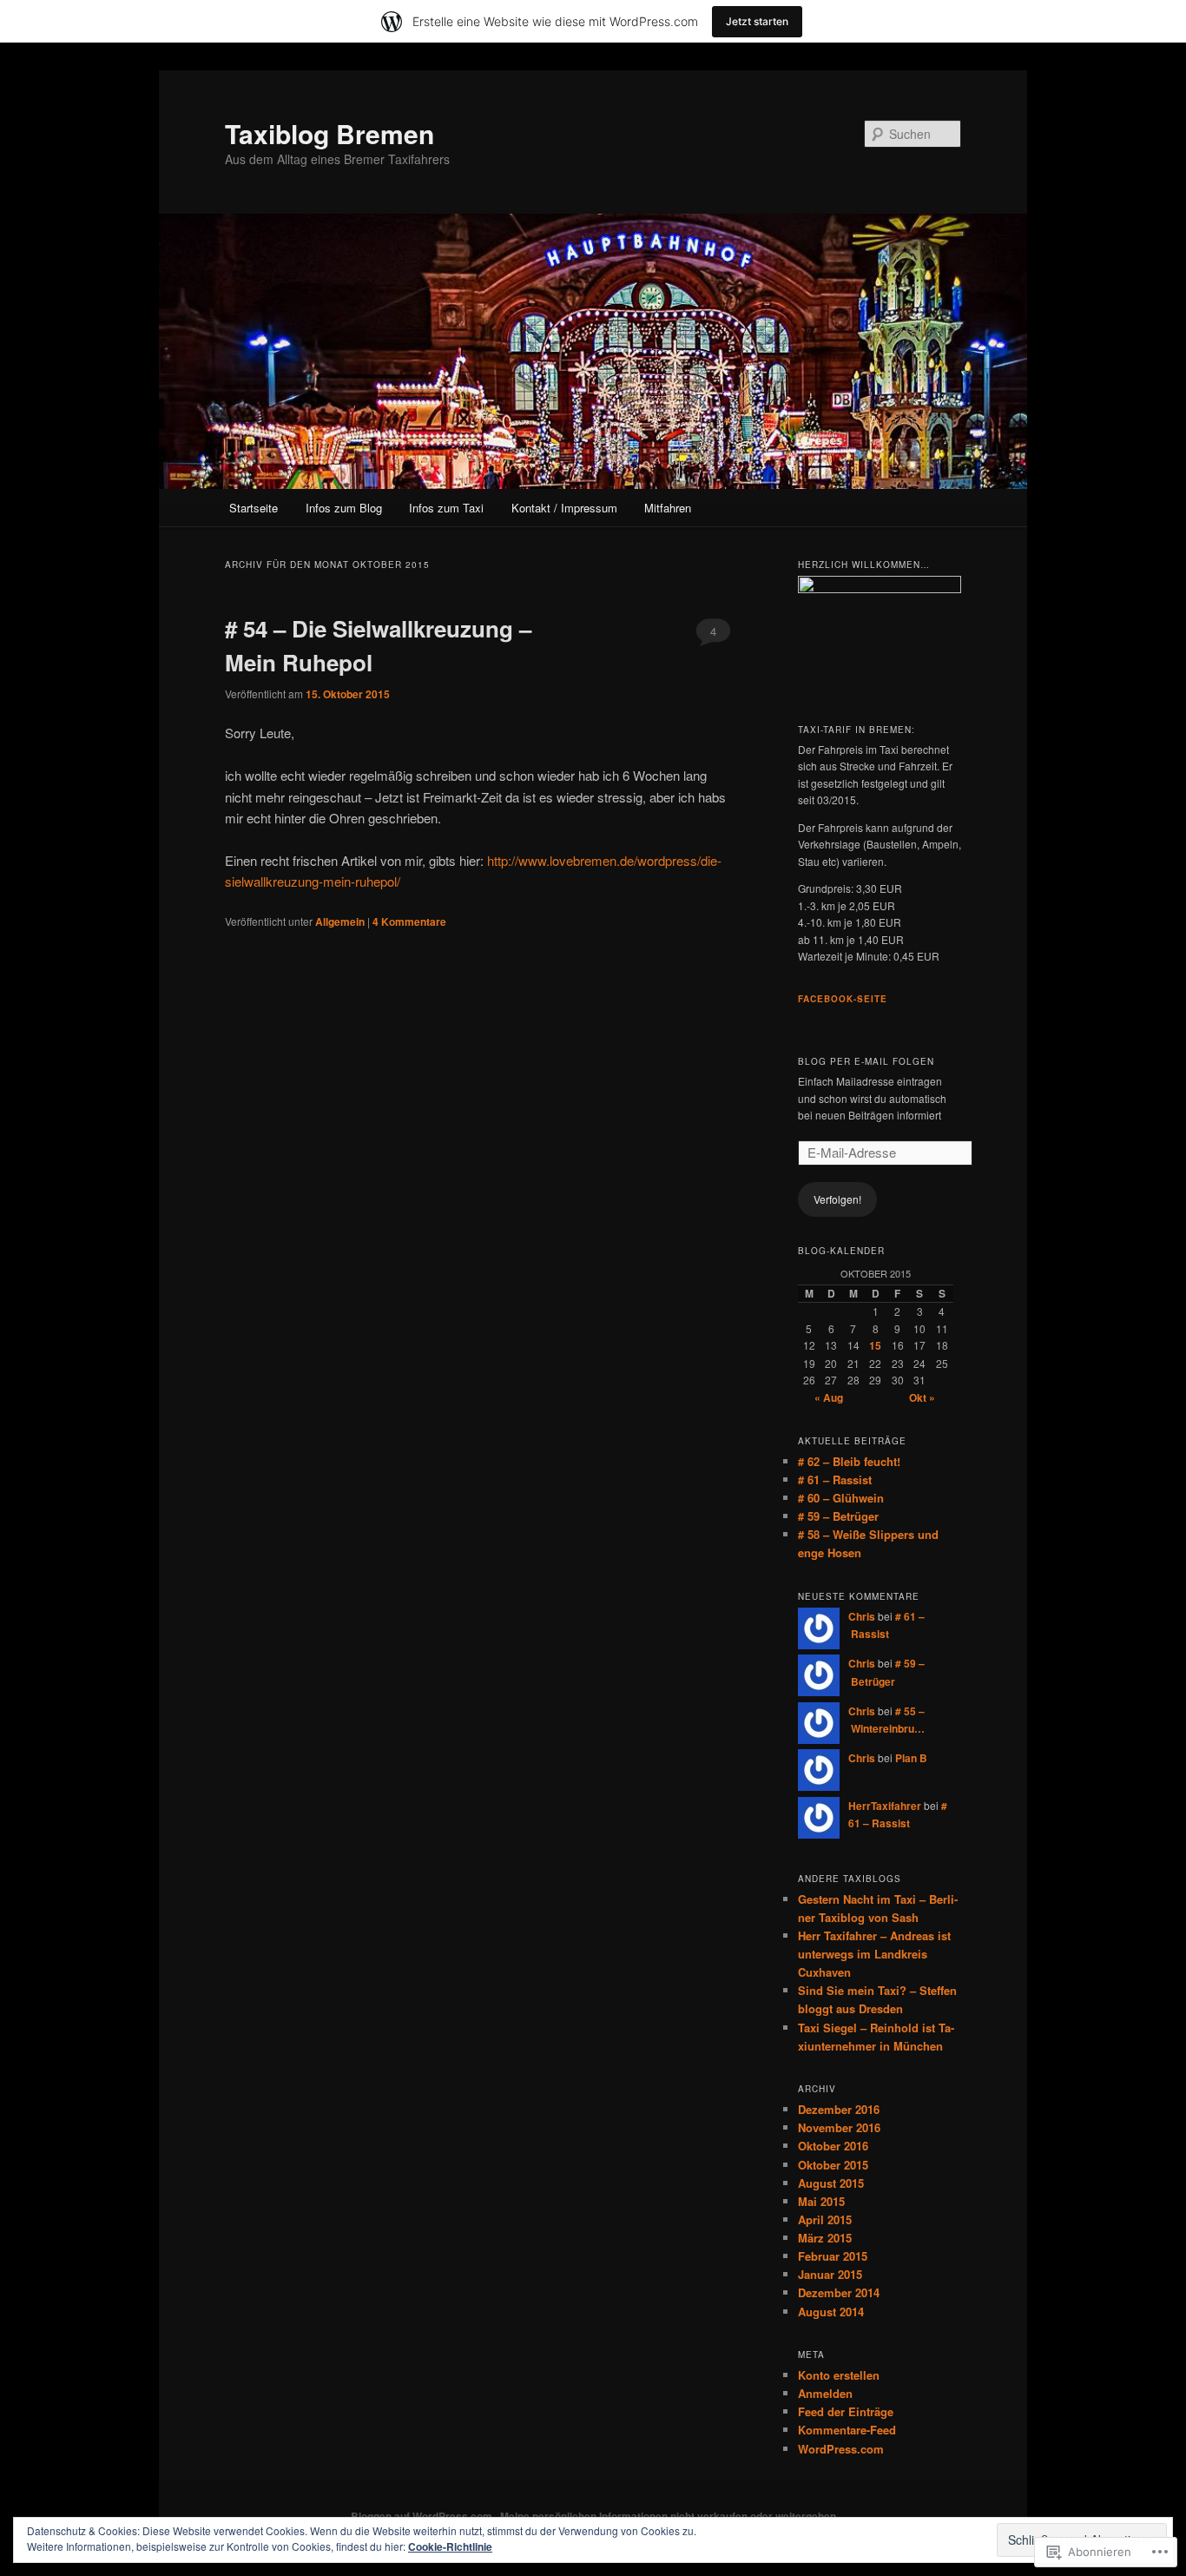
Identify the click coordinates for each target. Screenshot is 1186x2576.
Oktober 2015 (833, 2165)
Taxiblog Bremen (329, 133)
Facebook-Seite (843, 999)
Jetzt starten (757, 21)
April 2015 (825, 2219)
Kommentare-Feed (847, 2430)
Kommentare (409, 921)
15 (875, 1345)
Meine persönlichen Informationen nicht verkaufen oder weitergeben (668, 2516)
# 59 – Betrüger (838, 1516)
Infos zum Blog (344, 508)
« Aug (829, 1397)
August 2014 (831, 2312)
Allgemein (340, 921)
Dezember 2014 (839, 2292)
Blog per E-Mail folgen (866, 1061)
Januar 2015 (830, 2274)
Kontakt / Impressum (564, 508)
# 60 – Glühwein (841, 1498)
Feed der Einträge (846, 2411)
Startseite (254, 508)
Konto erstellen (839, 2375)
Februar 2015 (833, 2256)
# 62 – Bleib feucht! (849, 1461)
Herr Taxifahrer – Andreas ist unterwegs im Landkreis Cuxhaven (874, 1954)
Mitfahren (668, 508)
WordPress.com (841, 2449)
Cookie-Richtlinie (450, 2546)
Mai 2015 (821, 2201)
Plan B (911, 1758)
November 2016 (839, 2127)
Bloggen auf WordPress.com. (423, 2516)
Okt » (922, 1397)
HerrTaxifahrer (885, 1806)
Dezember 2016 (839, 2109)
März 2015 (825, 2238)
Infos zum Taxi (446, 508)
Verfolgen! (837, 1199)
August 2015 (831, 2183)
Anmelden (825, 2393)
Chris (862, 1616)
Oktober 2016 (833, 2146)
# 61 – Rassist (835, 1480)
